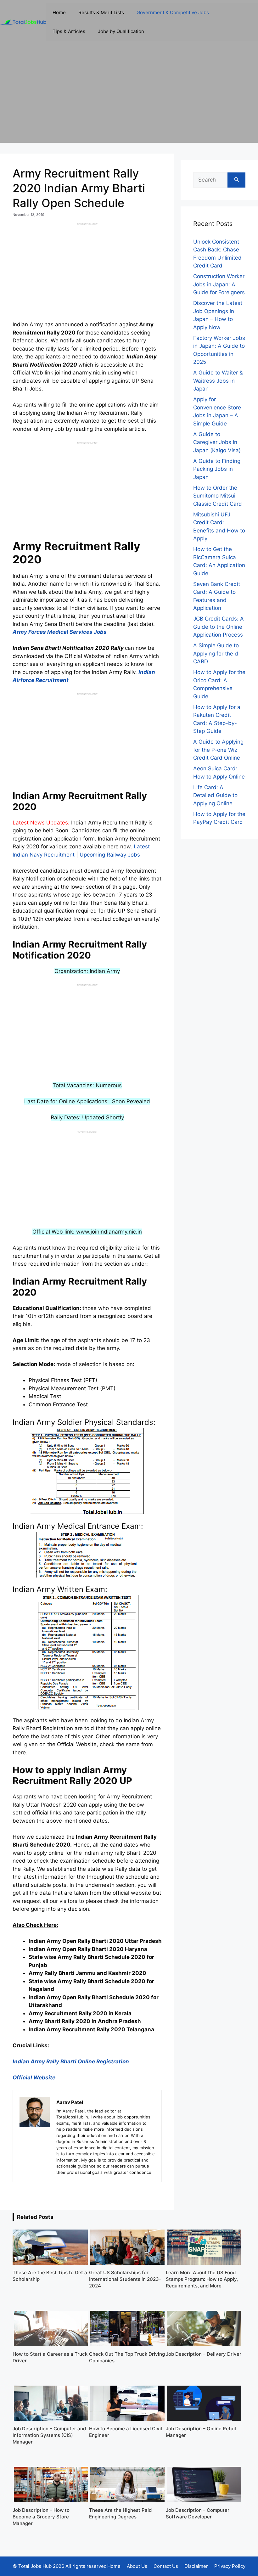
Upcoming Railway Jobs (110, 855)
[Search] (236, 180)
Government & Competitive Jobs (173, 12)
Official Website (34, 2078)
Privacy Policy (230, 2566)
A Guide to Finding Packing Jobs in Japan (217, 469)
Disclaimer (196, 2566)
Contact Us (166, 2566)
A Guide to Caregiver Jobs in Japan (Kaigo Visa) (217, 442)
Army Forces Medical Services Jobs (60, 632)
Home (59, 12)
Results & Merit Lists (101, 12)
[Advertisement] (129, 99)
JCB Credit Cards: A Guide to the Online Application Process (219, 627)
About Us (137, 2566)
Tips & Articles (69, 31)
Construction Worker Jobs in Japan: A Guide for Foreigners (219, 284)
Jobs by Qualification (121, 31)
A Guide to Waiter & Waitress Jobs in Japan (218, 381)
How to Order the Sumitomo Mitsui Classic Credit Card (218, 496)
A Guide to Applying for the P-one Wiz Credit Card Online (218, 750)
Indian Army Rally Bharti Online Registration (71, 2061)
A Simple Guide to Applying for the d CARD (216, 653)
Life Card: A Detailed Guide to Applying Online (215, 795)
